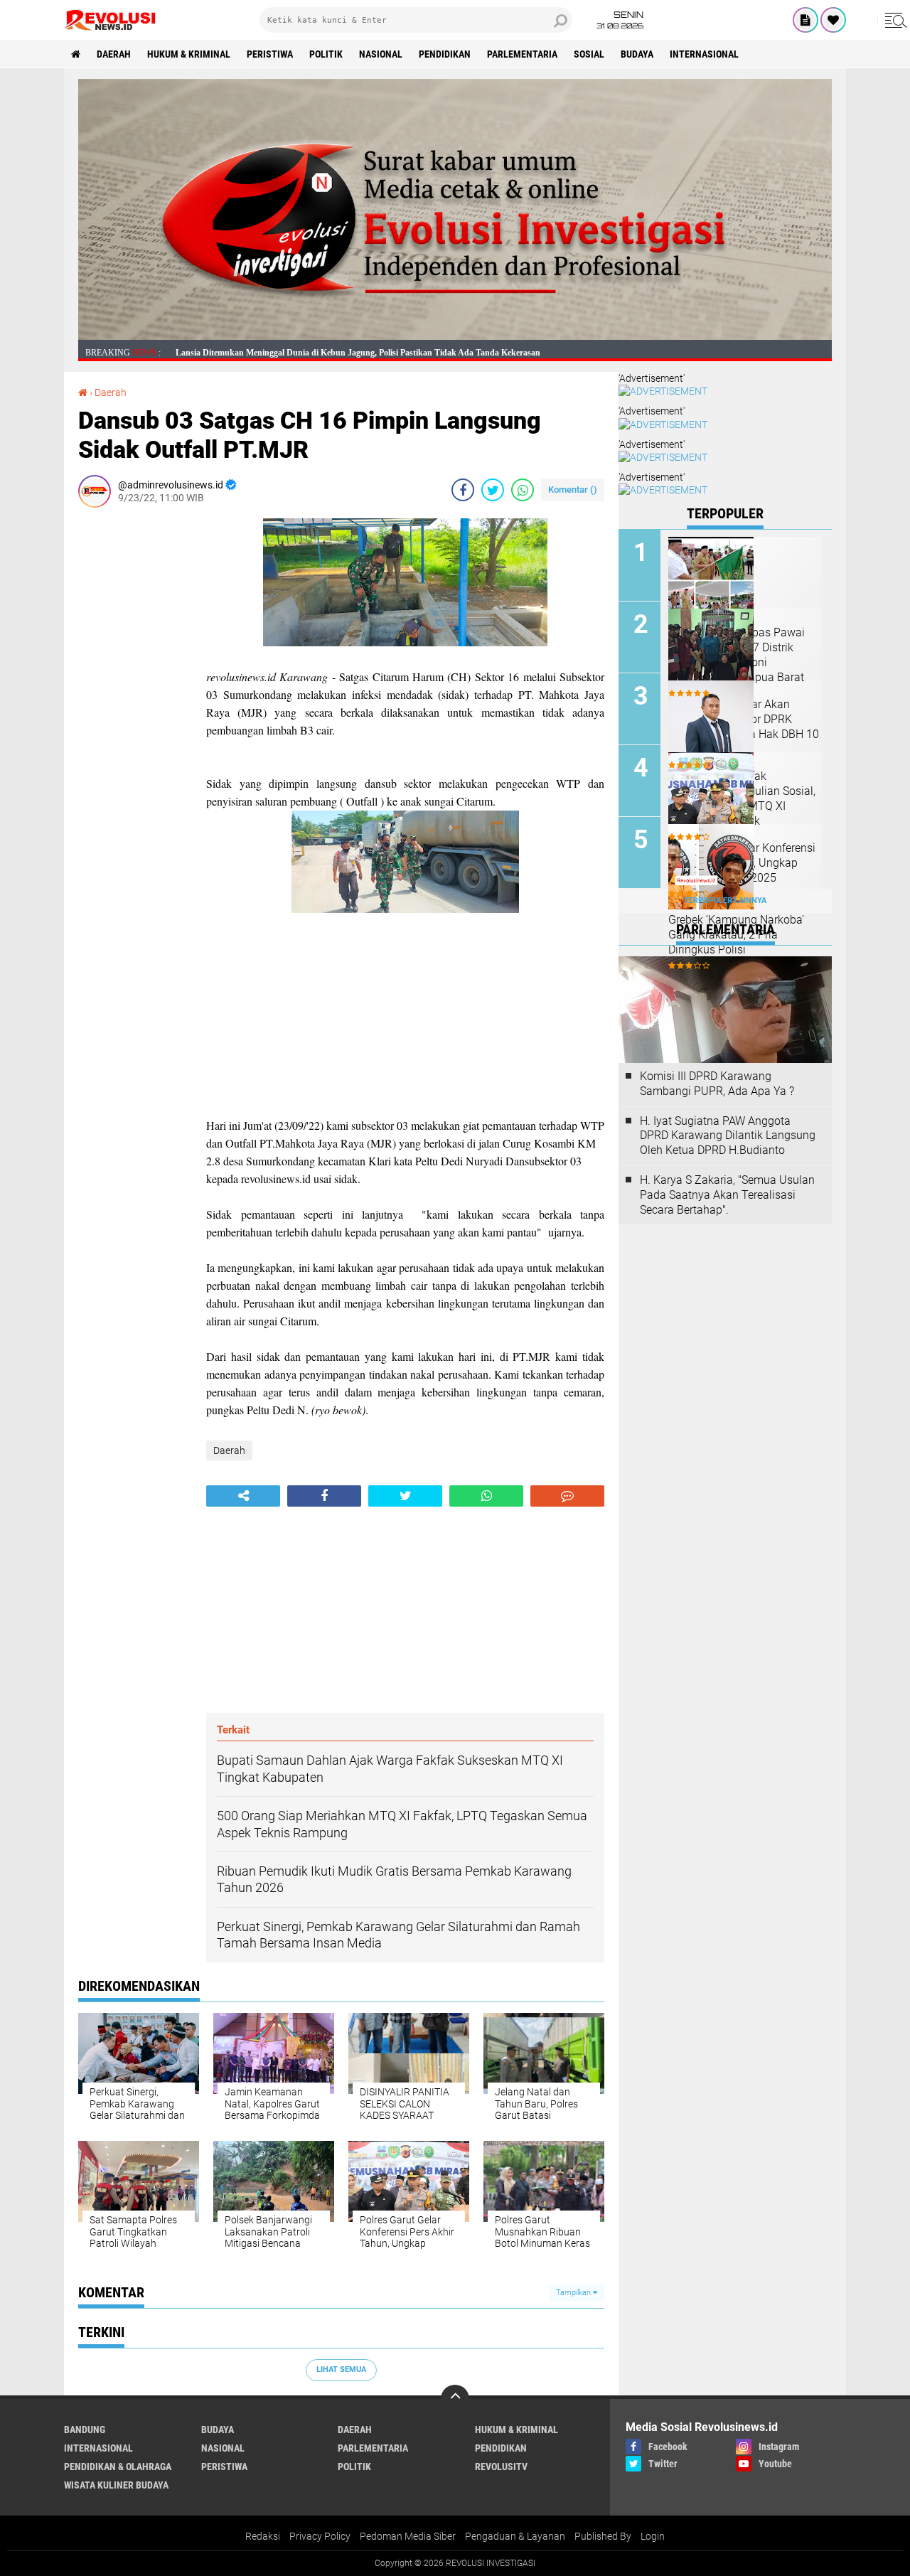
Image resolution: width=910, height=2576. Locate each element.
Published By (603, 2536)
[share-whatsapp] (523, 490)
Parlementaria (522, 54)
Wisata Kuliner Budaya (116, 2485)
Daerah (114, 54)
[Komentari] (567, 1496)
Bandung (85, 2430)
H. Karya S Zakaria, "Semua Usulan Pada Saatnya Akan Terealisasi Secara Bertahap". (727, 1195)
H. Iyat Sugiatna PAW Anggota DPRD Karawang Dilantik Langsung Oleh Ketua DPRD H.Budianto (728, 1136)
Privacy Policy (320, 2536)
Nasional (381, 54)
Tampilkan (574, 2293)
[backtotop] (455, 2399)
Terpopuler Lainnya (725, 900)
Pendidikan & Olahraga (118, 2467)
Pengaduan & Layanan (515, 2536)
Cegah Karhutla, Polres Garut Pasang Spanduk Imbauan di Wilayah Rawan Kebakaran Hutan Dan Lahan (373, 353)
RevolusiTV (501, 2467)
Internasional (704, 54)
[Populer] (833, 20)
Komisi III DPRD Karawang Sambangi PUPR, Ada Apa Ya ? (717, 1084)
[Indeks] (805, 20)
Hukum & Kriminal (189, 54)
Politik (326, 54)
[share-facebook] (463, 490)
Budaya (637, 54)
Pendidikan (445, 54)
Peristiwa (270, 54)
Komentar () (573, 490)
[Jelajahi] (894, 20)
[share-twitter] (493, 490)
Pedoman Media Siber (408, 2536)
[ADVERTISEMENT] (455, 336)
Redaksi (263, 2536)
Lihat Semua (341, 2369)
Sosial (589, 54)
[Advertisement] (135, 732)
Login (653, 2536)
